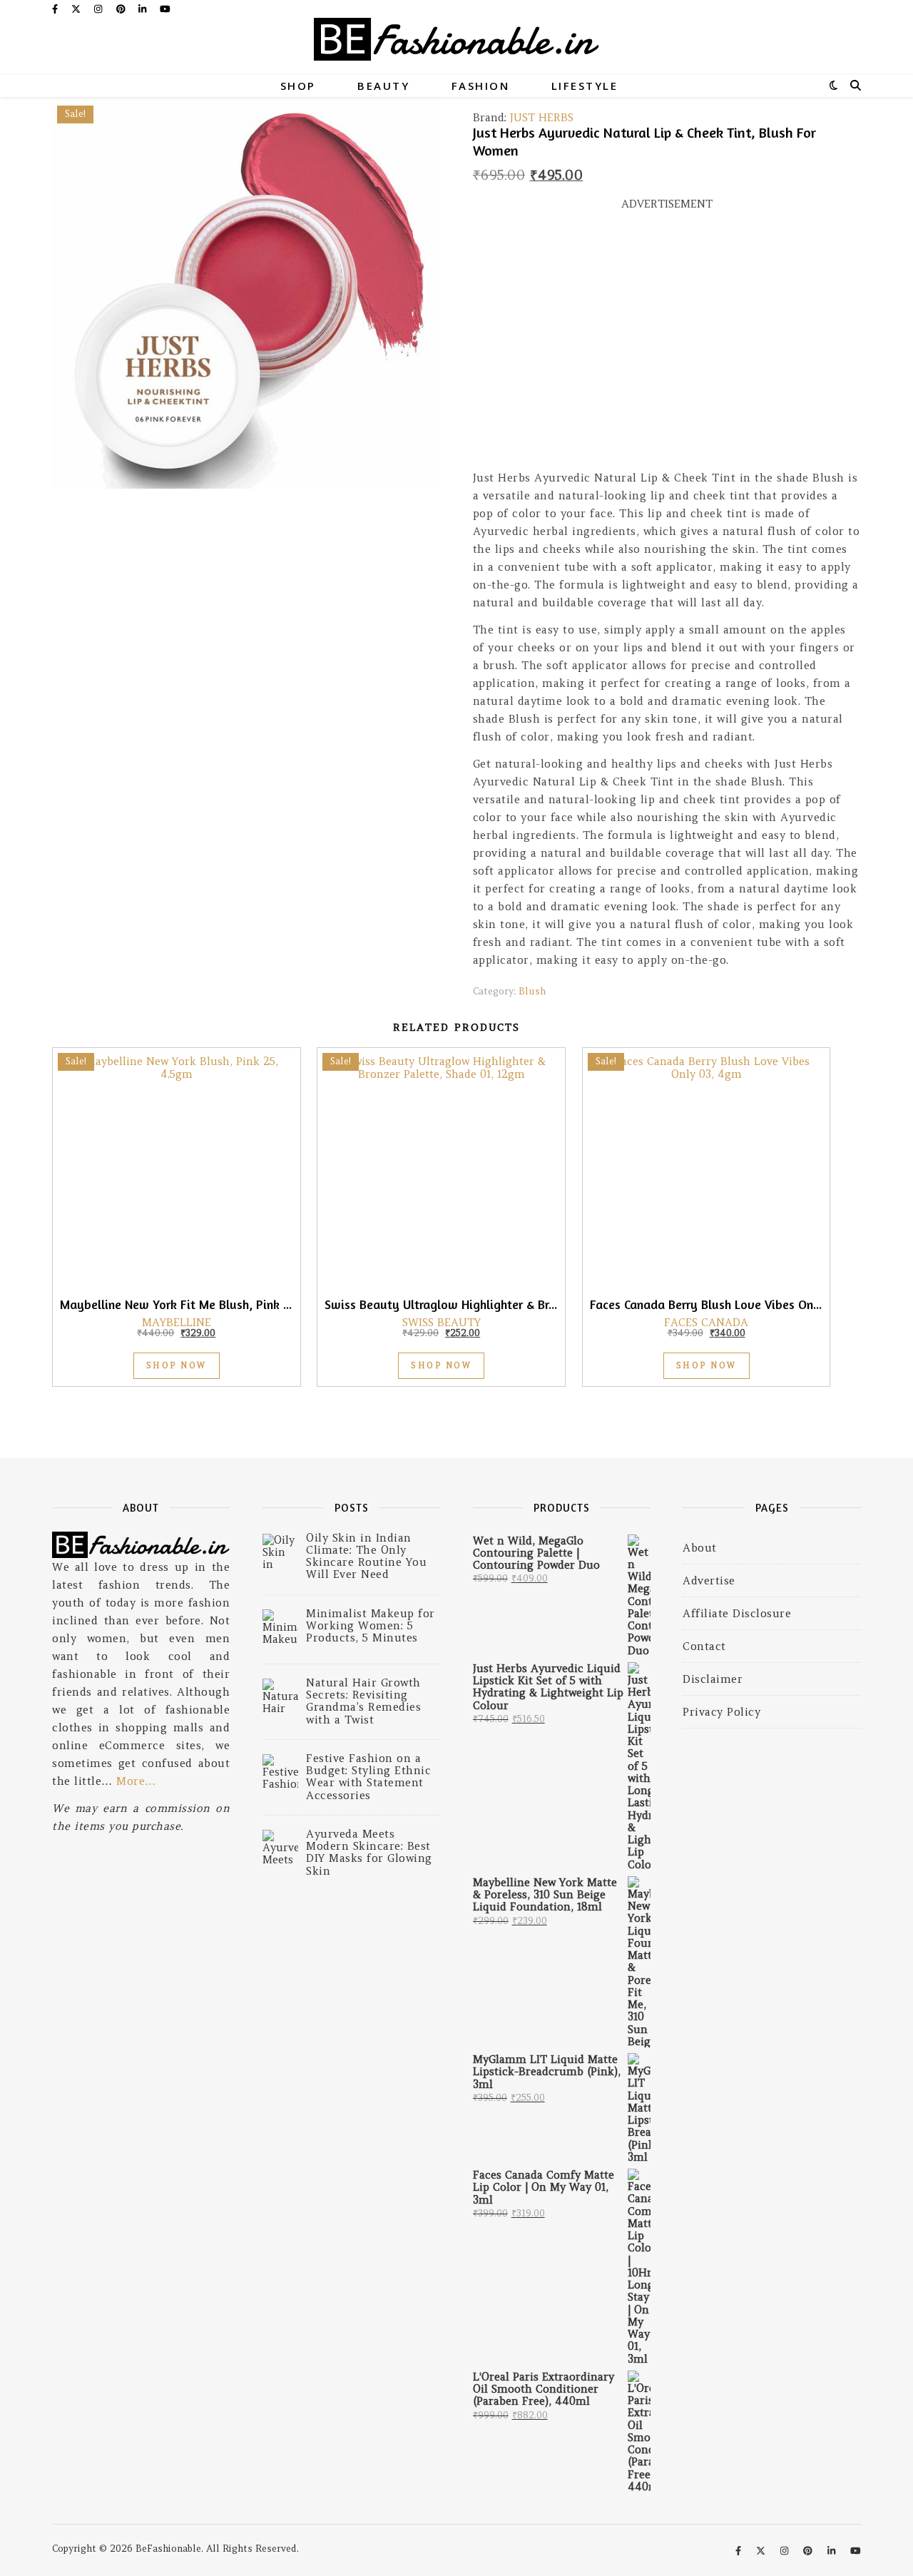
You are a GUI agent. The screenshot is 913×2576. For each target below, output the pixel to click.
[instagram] (100, 9)
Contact (704, 1646)
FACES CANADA (706, 1322)
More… (136, 1781)
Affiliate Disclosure (737, 1613)
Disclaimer (713, 1679)
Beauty (383, 86)
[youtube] (165, 9)
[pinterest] (122, 9)
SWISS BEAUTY (442, 1322)
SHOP (298, 86)
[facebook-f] (56, 9)
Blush (532, 991)
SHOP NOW (177, 1365)
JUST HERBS (542, 117)
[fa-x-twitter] (77, 9)
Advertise (709, 1580)
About (700, 1548)
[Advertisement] (667, 347)
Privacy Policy (721, 1712)
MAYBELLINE (177, 1322)
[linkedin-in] (144, 9)
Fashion (481, 86)
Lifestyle (585, 86)
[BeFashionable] (456, 46)
